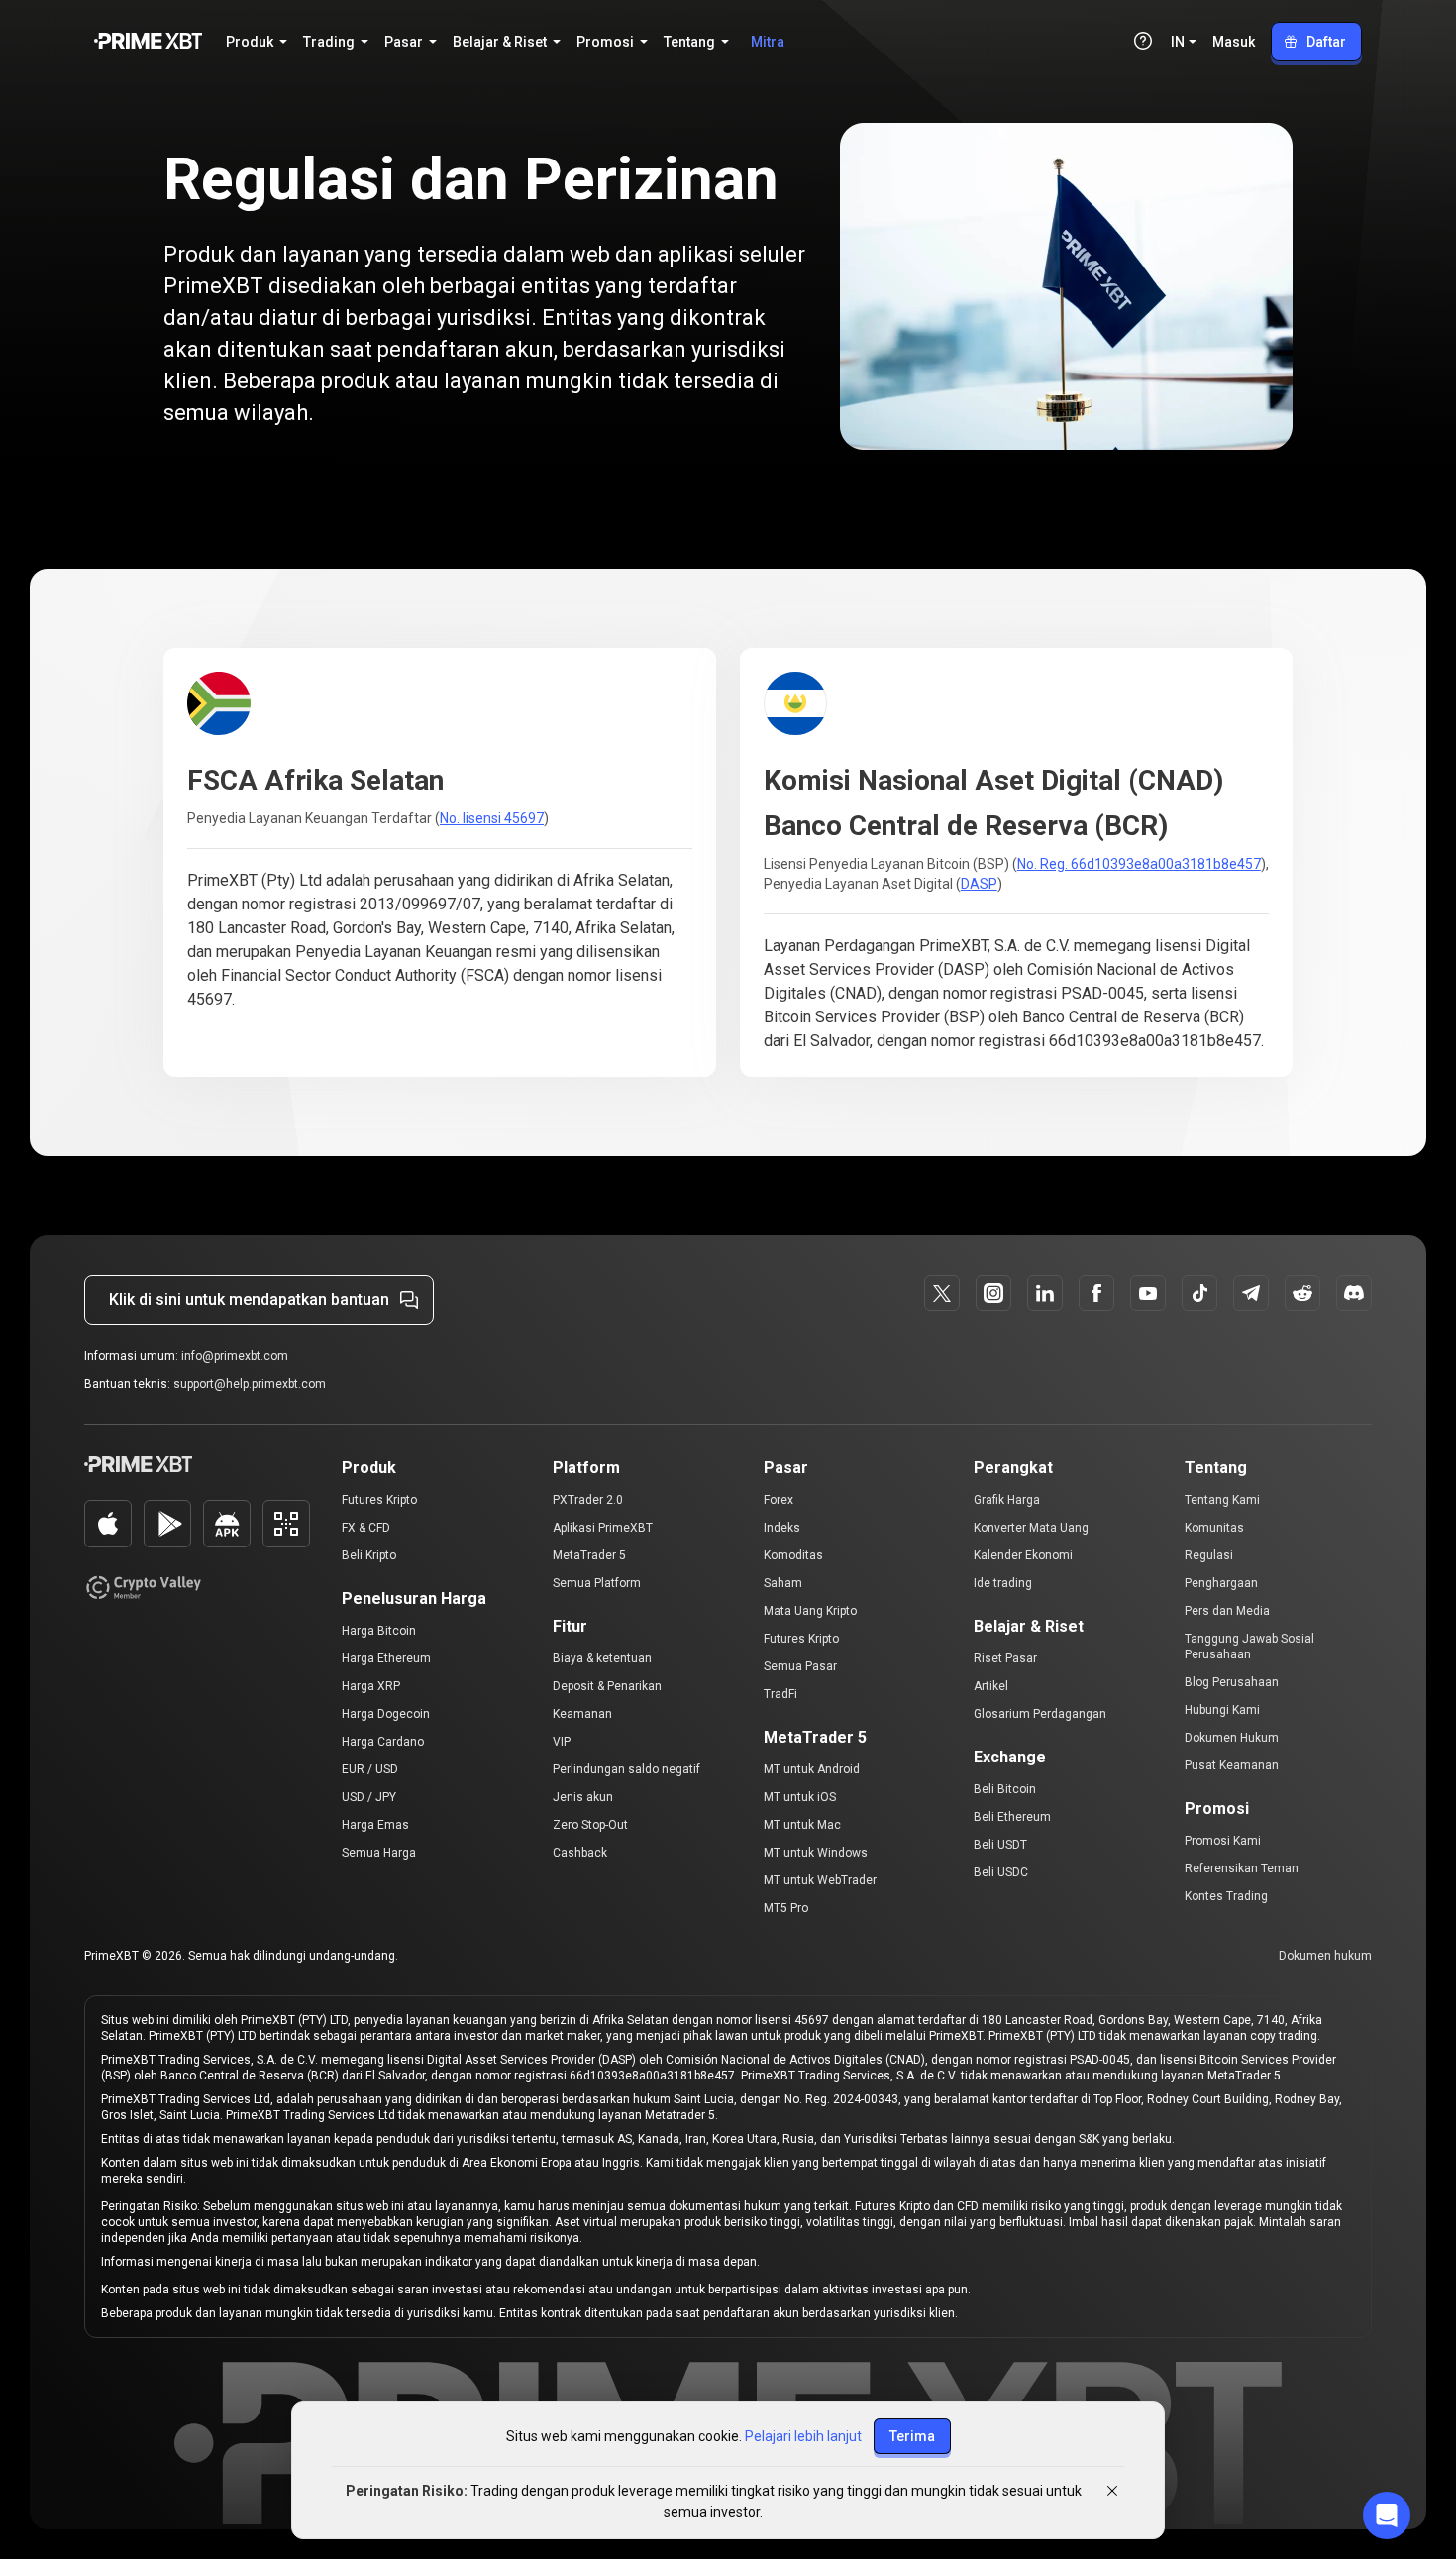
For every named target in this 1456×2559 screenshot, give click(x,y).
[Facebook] (1096, 1293)
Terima (912, 2436)
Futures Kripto (379, 1500)
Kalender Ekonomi (1023, 1555)
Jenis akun (583, 1797)
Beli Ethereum (1012, 1817)
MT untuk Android (812, 1769)
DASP (979, 884)
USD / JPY (369, 1797)
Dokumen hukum (1325, 1956)
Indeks (782, 1528)
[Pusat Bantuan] (1143, 41)
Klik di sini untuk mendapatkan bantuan (249, 1299)
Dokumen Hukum (1232, 1738)
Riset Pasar (1005, 1658)
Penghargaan (1221, 1583)
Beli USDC (1001, 1872)
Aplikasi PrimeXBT (603, 1528)
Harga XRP (371, 1686)
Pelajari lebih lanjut (803, 2436)
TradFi (780, 1694)
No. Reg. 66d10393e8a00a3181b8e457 (1139, 864)
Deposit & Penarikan (607, 1686)
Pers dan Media (1227, 1611)
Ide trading (1003, 1583)
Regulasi (1209, 1555)
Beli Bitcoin (1005, 1789)
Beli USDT (1000, 1845)
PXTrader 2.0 (588, 1500)
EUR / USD (370, 1769)
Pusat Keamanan (1232, 1765)
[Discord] (1354, 1293)
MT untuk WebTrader (820, 1880)
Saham (783, 1583)
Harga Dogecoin (386, 1714)
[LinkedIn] (1045, 1293)
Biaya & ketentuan (602, 1658)
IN (1178, 42)
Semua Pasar (800, 1666)
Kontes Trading (1226, 1896)
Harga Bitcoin (379, 1631)
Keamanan (582, 1714)
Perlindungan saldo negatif (626, 1769)
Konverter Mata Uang (1031, 1528)
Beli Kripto (369, 1555)
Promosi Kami (1223, 1841)
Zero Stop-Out (590, 1825)
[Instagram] (993, 1293)
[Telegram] (1251, 1293)
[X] (942, 1293)
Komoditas (793, 1555)
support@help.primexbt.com (250, 1384)
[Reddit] (1302, 1293)
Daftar (1326, 42)
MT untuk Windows (816, 1853)
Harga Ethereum (386, 1658)
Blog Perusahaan (1232, 1682)
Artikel (991, 1686)
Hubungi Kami (1222, 1710)
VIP (562, 1742)
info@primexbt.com (235, 1356)
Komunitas (1214, 1528)
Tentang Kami (1222, 1500)
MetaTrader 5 (589, 1555)
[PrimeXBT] (148, 42)
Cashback (580, 1853)
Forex (779, 1500)
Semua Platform (597, 1583)
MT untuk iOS (800, 1797)
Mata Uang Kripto (810, 1611)
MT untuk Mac (802, 1825)
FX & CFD (366, 1528)
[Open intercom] (1387, 2515)
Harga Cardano (383, 1742)
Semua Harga (379, 1853)
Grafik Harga (1007, 1500)
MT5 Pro (786, 1908)
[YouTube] (1148, 1293)
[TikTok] (1199, 1293)
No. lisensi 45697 (492, 818)
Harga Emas (375, 1825)
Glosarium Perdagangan (1040, 1714)
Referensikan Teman (1242, 1868)
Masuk (1234, 42)
